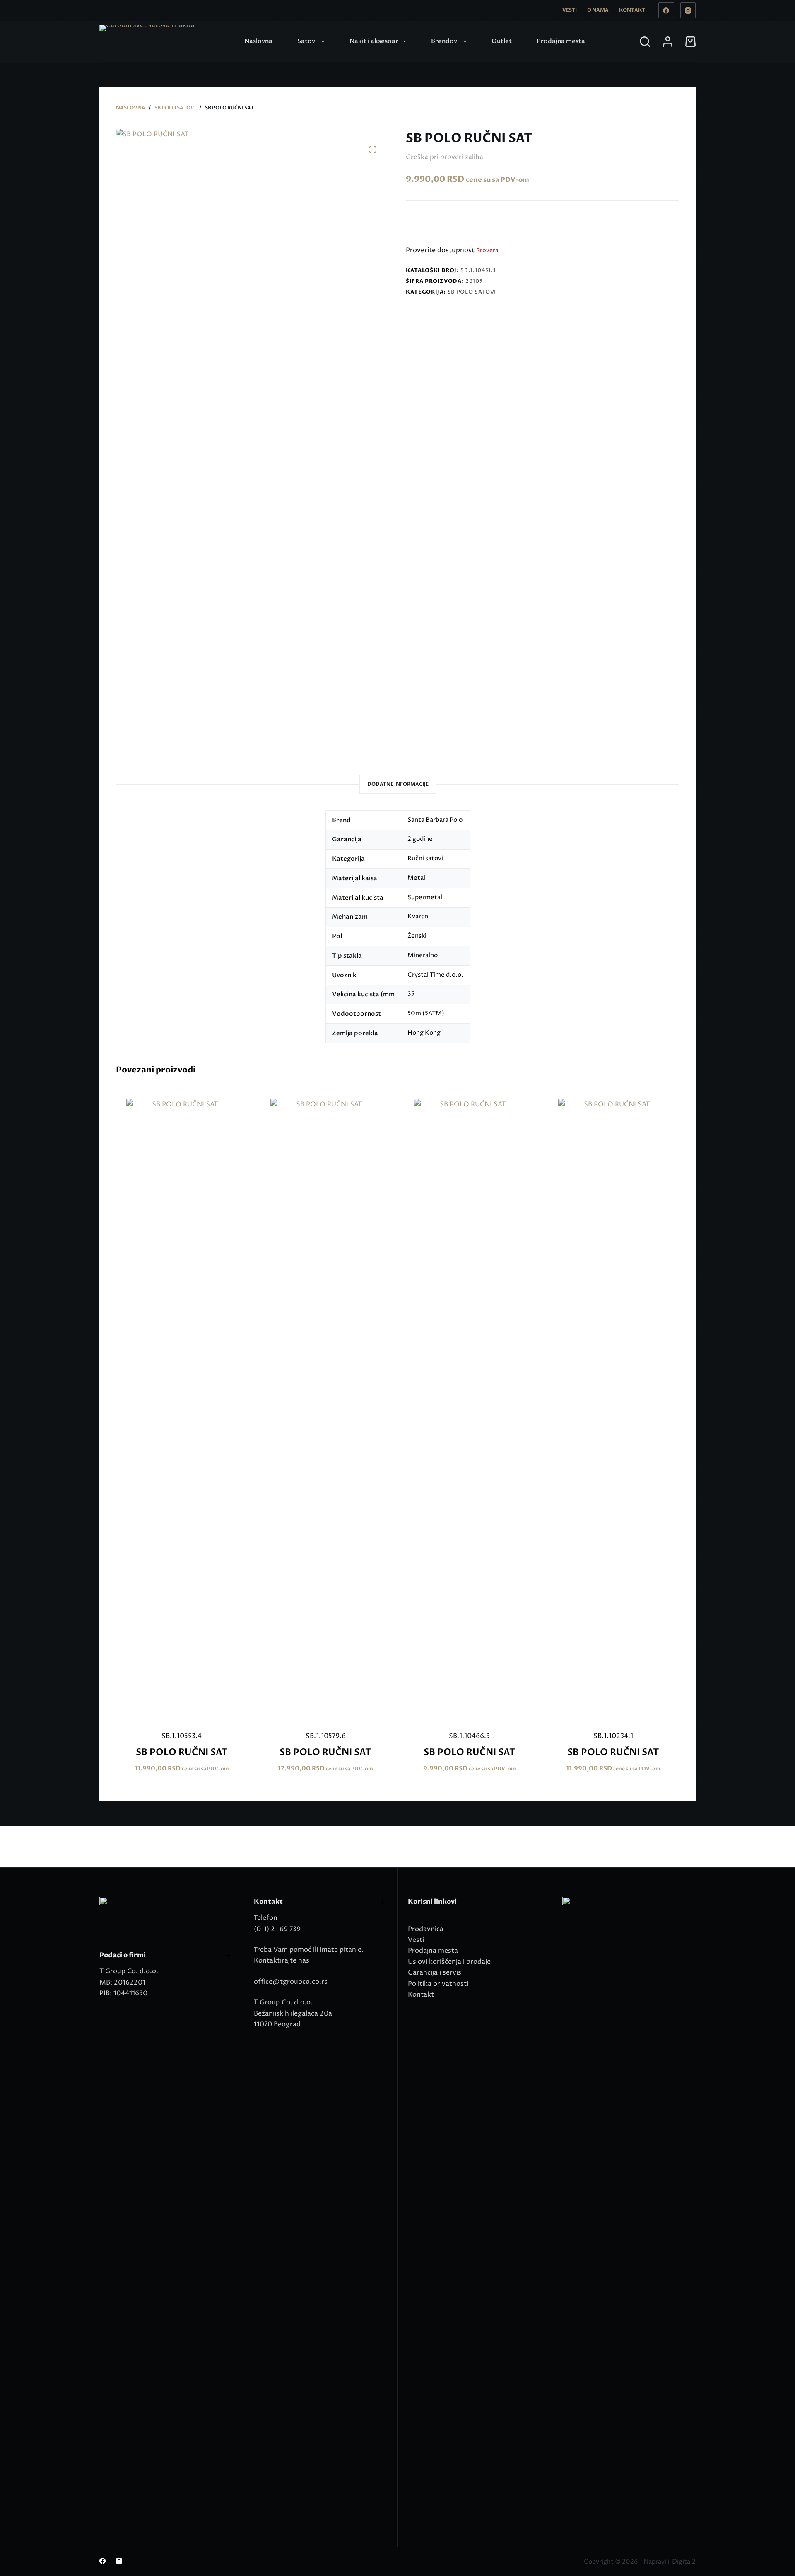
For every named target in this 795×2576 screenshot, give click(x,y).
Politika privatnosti (438, 1984)
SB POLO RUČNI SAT (182, 1752)
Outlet (502, 41)
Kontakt (632, 10)
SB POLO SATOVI (472, 292)
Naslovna (258, 41)
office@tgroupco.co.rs (291, 1982)
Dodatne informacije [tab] (398, 784)
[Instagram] (688, 10)
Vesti (570, 10)
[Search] (645, 42)
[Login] (668, 42)
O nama (598, 10)
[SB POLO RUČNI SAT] (182, 1410)
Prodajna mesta (561, 41)
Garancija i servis (435, 1972)
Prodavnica (426, 1929)
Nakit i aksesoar (374, 41)
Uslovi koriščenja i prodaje (449, 1962)
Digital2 (684, 2562)
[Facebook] (666, 10)
